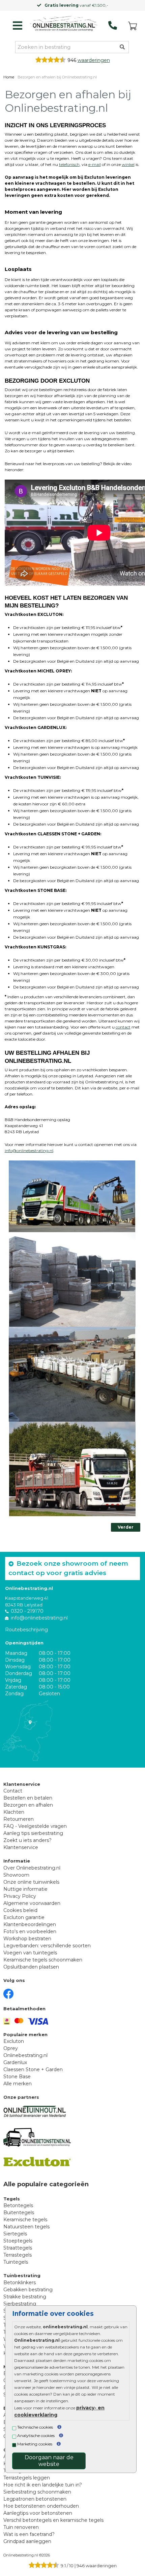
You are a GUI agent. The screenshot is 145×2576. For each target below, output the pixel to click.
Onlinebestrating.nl (25, 2055)
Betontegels (18, 2205)
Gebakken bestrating (28, 2290)
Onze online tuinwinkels (31, 1882)
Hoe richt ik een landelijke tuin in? (43, 2485)
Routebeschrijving (26, 1630)
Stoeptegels (18, 2241)
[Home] (64, 24)
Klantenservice (21, 1847)
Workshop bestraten (27, 1939)
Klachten (14, 1812)
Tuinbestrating (22, 2275)
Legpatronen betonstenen (35, 2499)
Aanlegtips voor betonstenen (38, 2513)
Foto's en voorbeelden (30, 1931)
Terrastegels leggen (27, 2478)
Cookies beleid (20, 1910)
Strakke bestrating (25, 2297)
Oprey (11, 2048)
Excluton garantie (24, 1917)
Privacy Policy (20, 1896)
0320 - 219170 (27, 1611)
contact (123, 1027)
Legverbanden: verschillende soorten (47, 1946)
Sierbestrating (20, 2304)
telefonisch (69, 164)
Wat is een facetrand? (29, 2534)
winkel (128, 164)
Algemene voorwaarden (32, 1903)
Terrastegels (18, 2255)
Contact (13, 1791)
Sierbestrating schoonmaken (37, 2492)
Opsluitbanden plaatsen (31, 1967)
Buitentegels (19, 2213)
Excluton (14, 2041)
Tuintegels (16, 2262)
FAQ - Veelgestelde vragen (35, 1826)
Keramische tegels (25, 2220)
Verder (126, 1527)
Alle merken (18, 2084)
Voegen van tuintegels (30, 1953)
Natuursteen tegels (26, 2227)
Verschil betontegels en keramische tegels (53, 2520)
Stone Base (17, 2077)
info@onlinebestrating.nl (29, 1151)
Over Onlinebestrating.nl (32, 1868)
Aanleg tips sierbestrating (33, 1833)
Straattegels (18, 2248)
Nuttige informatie (25, 1889)
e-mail (95, 164)
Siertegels (15, 2234)
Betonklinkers (20, 2283)
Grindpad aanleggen (27, 2541)
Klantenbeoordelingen (30, 1924)
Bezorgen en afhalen (28, 1805)
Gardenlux (15, 2062)
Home (9, 77)
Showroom (16, 1875)
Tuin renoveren (21, 2527)
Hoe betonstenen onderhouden (41, 2506)
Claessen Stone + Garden (33, 2069)
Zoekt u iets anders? (27, 1840)
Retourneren (19, 1819)
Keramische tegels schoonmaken (43, 1960)
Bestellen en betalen (28, 1798)
